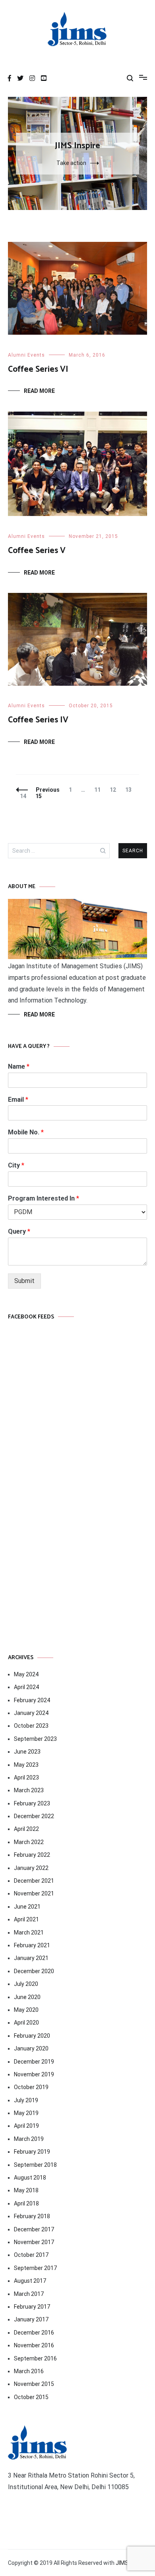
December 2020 (34, 1971)
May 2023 (26, 1765)
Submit (24, 1281)
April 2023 (26, 1777)
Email (18, 1100)
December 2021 (34, 1881)
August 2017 (30, 2281)
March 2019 (29, 2139)
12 (115, 790)
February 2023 (32, 1803)
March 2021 (29, 1932)
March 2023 (29, 1790)
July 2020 (26, 1984)
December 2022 (34, 1816)
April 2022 (26, 1829)
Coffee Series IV (38, 720)
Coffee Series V (37, 551)
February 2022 (32, 1855)
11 (99, 790)
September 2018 (35, 2165)
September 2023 (35, 1739)
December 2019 (34, 2062)
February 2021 (32, 1945)
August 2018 (30, 2178)
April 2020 (26, 2023)
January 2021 (31, 1958)
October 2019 (31, 2087)
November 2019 (34, 2074)
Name (19, 1066)
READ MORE (39, 1014)
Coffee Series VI (38, 369)
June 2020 (27, 1997)
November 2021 (34, 1893)
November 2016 (34, 2345)
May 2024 (26, 1674)
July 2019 (26, 2100)
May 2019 (26, 2113)
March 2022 (29, 1842)
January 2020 (31, 2048)
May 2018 (26, 2190)
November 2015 (34, 2384)
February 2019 (32, 2152)
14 (25, 796)
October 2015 (31, 2397)
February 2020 (32, 2036)
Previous (48, 790)
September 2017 (35, 2268)
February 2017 (32, 2307)
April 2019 (26, 2126)
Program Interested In (44, 1198)
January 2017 (31, 2319)
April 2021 (26, 1919)
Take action (71, 163)
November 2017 (34, 2242)
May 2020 (26, 2010)
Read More (39, 391)
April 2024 (26, 1687)
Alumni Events (26, 355)
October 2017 (31, 2255)
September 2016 (35, 2358)
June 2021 (27, 1907)
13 (130, 790)
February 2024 (32, 1700)
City (16, 1165)
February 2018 (32, 2216)
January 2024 (31, 1713)
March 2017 (29, 2294)
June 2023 (27, 1752)
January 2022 (31, 1868)
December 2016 (34, 2333)
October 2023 (31, 1726)
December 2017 (34, 2229)
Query (19, 1231)
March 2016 (29, 2371)
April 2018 (26, 2203)
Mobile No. (26, 1132)
